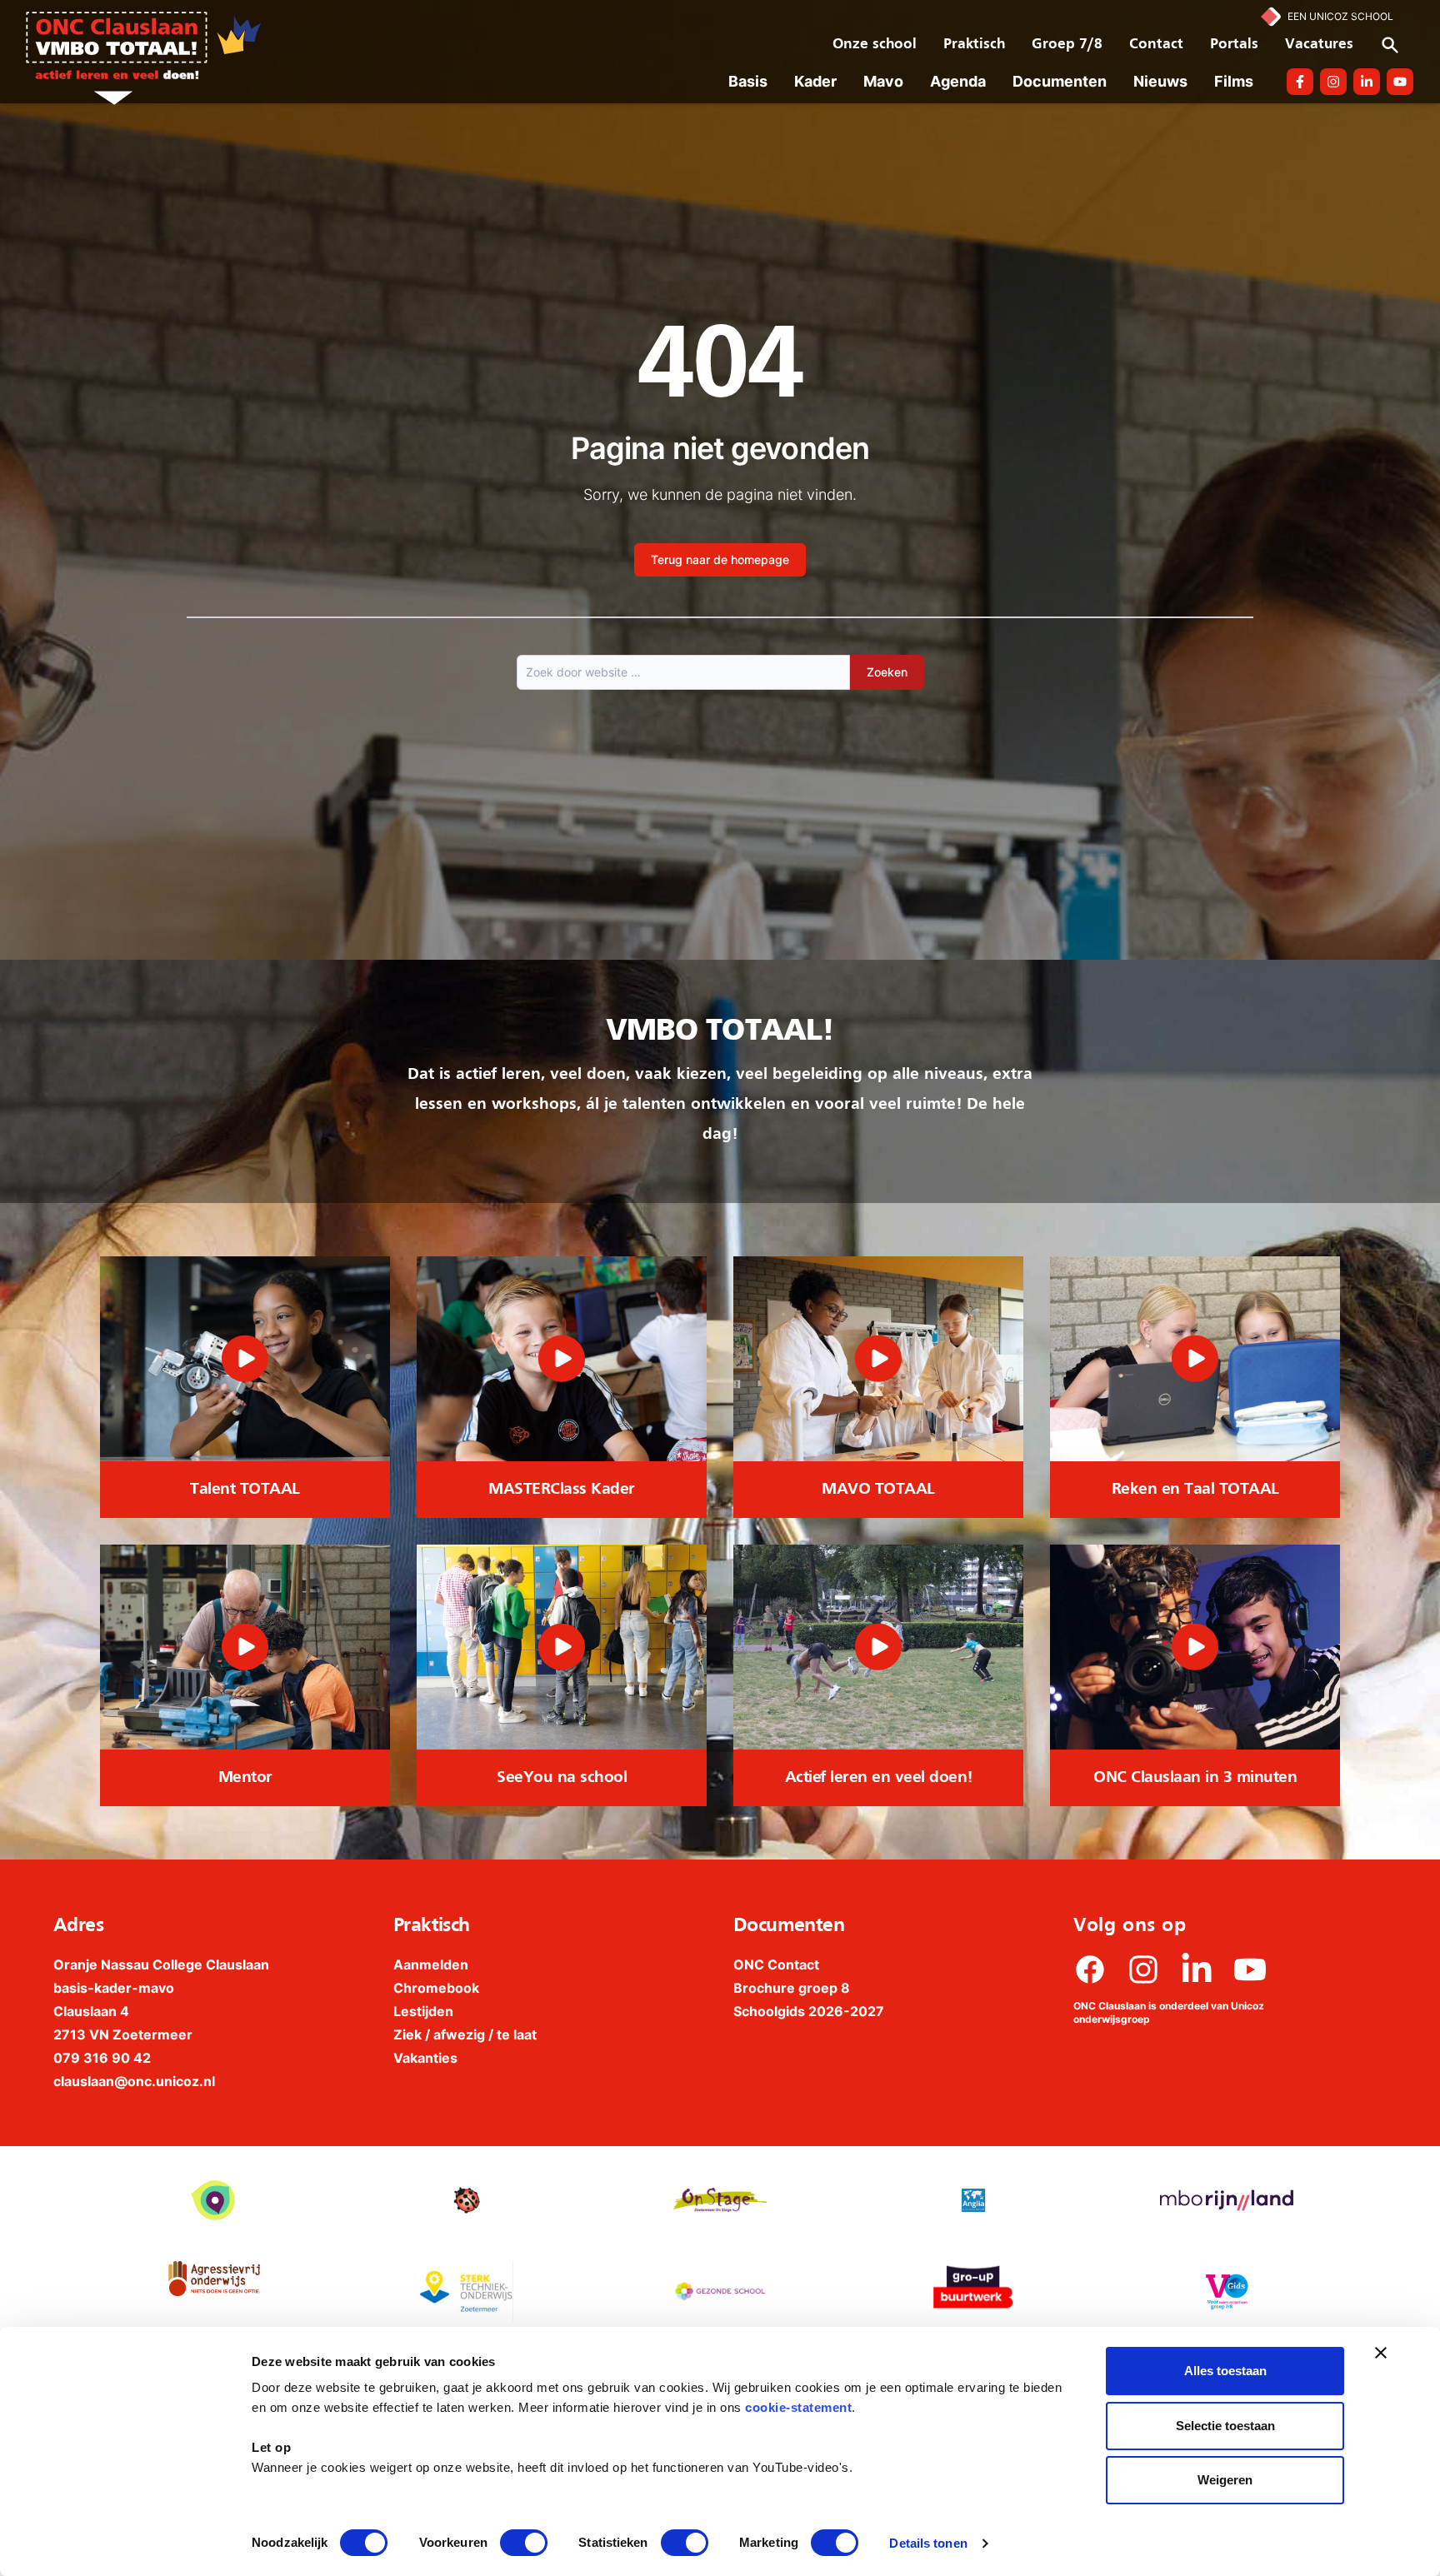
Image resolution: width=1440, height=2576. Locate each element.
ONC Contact (776, 1964)
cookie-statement (798, 2407)
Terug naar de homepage (720, 559)
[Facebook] (1090, 1969)
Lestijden (423, 2011)
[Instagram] (1143, 1969)
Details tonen (928, 2543)
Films (1234, 81)
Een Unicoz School (1340, 16)
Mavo (883, 81)
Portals (1234, 45)
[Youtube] (1250, 1969)
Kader (815, 81)
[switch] (524, 2543)
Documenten (1060, 81)
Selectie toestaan (1225, 2426)
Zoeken (887, 672)
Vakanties (425, 2058)
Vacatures (1319, 45)
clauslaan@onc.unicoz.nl (134, 2081)
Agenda (958, 81)
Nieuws (1160, 81)
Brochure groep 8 (792, 1988)
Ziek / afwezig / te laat (465, 2034)
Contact (1156, 45)
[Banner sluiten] (1381, 2353)
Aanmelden (431, 1964)
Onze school (875, 45)
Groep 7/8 (1067, 45)
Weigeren (1225, 2480)
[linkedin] (1197, 1969)
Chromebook (436, 1988)
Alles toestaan (1225, 2371)
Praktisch (974, 45)
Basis (748, 81)
